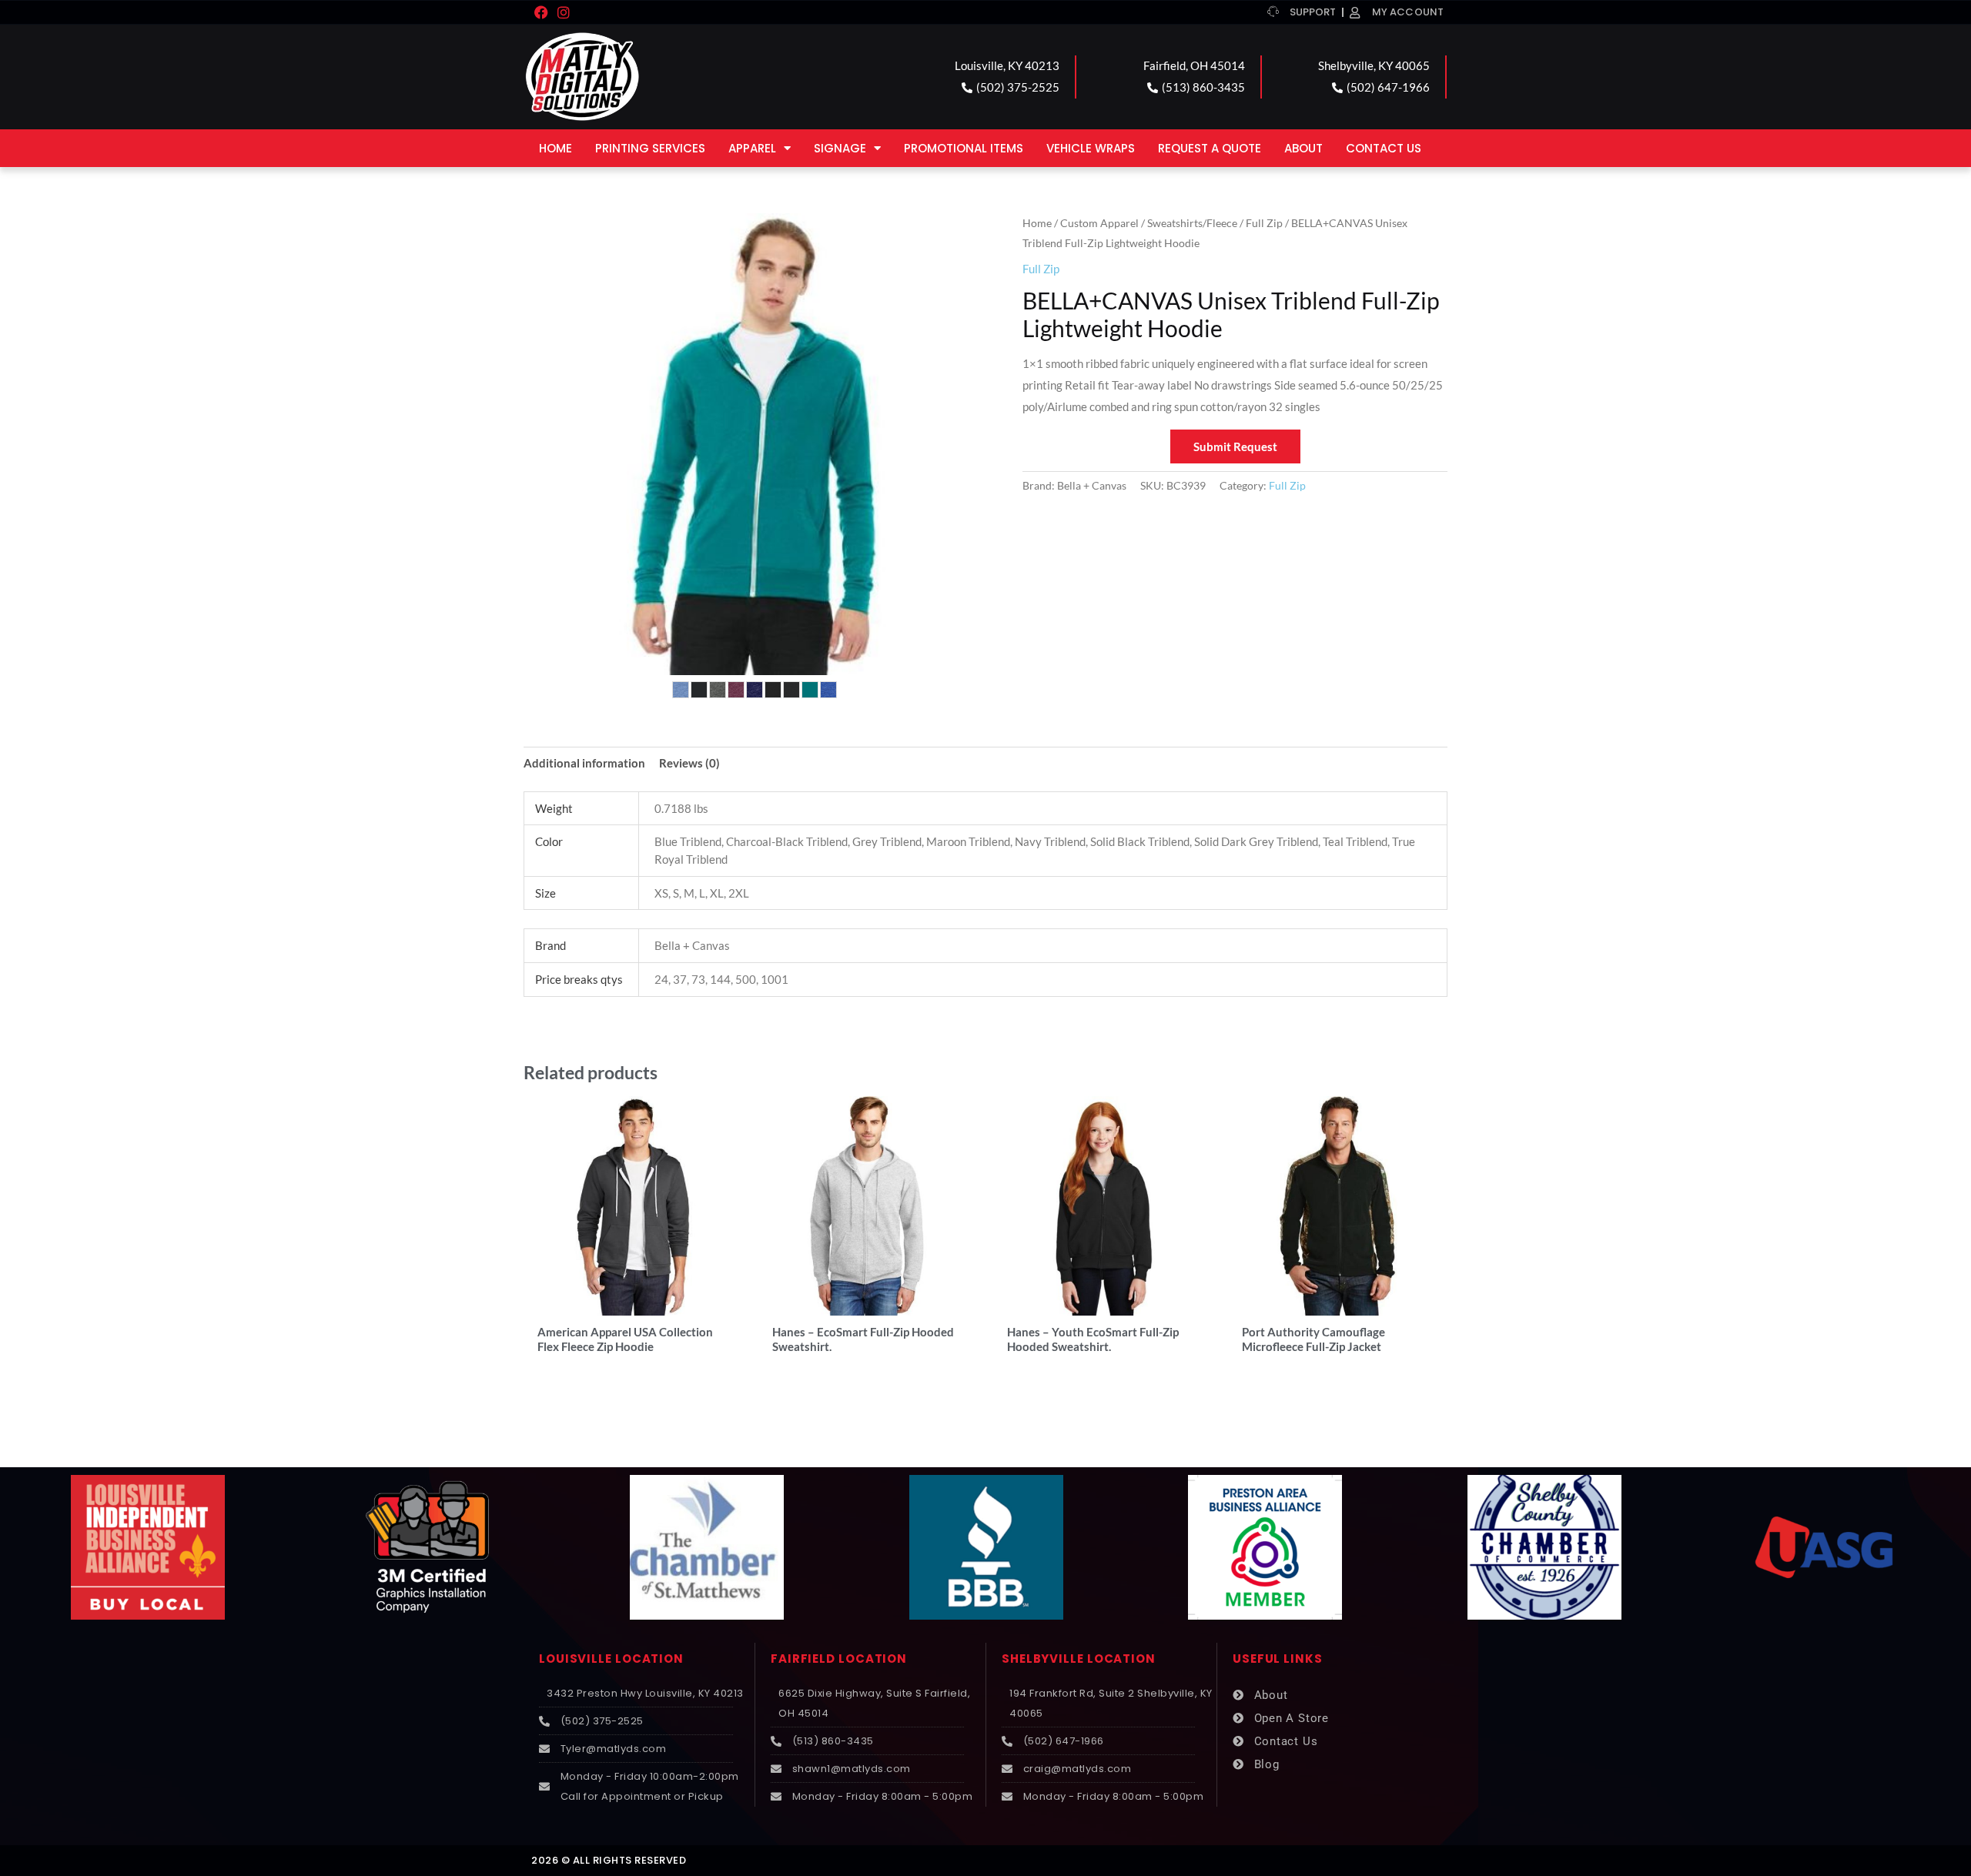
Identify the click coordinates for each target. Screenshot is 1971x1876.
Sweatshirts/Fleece (1192, 223)
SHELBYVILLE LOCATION (1079, 1659)
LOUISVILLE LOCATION (611, 1659)
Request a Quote (1210, 148)
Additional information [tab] (584, 763)
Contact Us (1384, 148)
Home (555, 148)
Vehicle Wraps (1091, 148)
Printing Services (650, 148)
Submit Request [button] (1235, 446)
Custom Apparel (1099, 223)
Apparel (752, 148)
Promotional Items (964, 148)
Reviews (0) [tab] (689, 763)
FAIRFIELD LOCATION (839, 1659)
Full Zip (1264, 223)
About (1303, 148)
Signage (840, 148)
